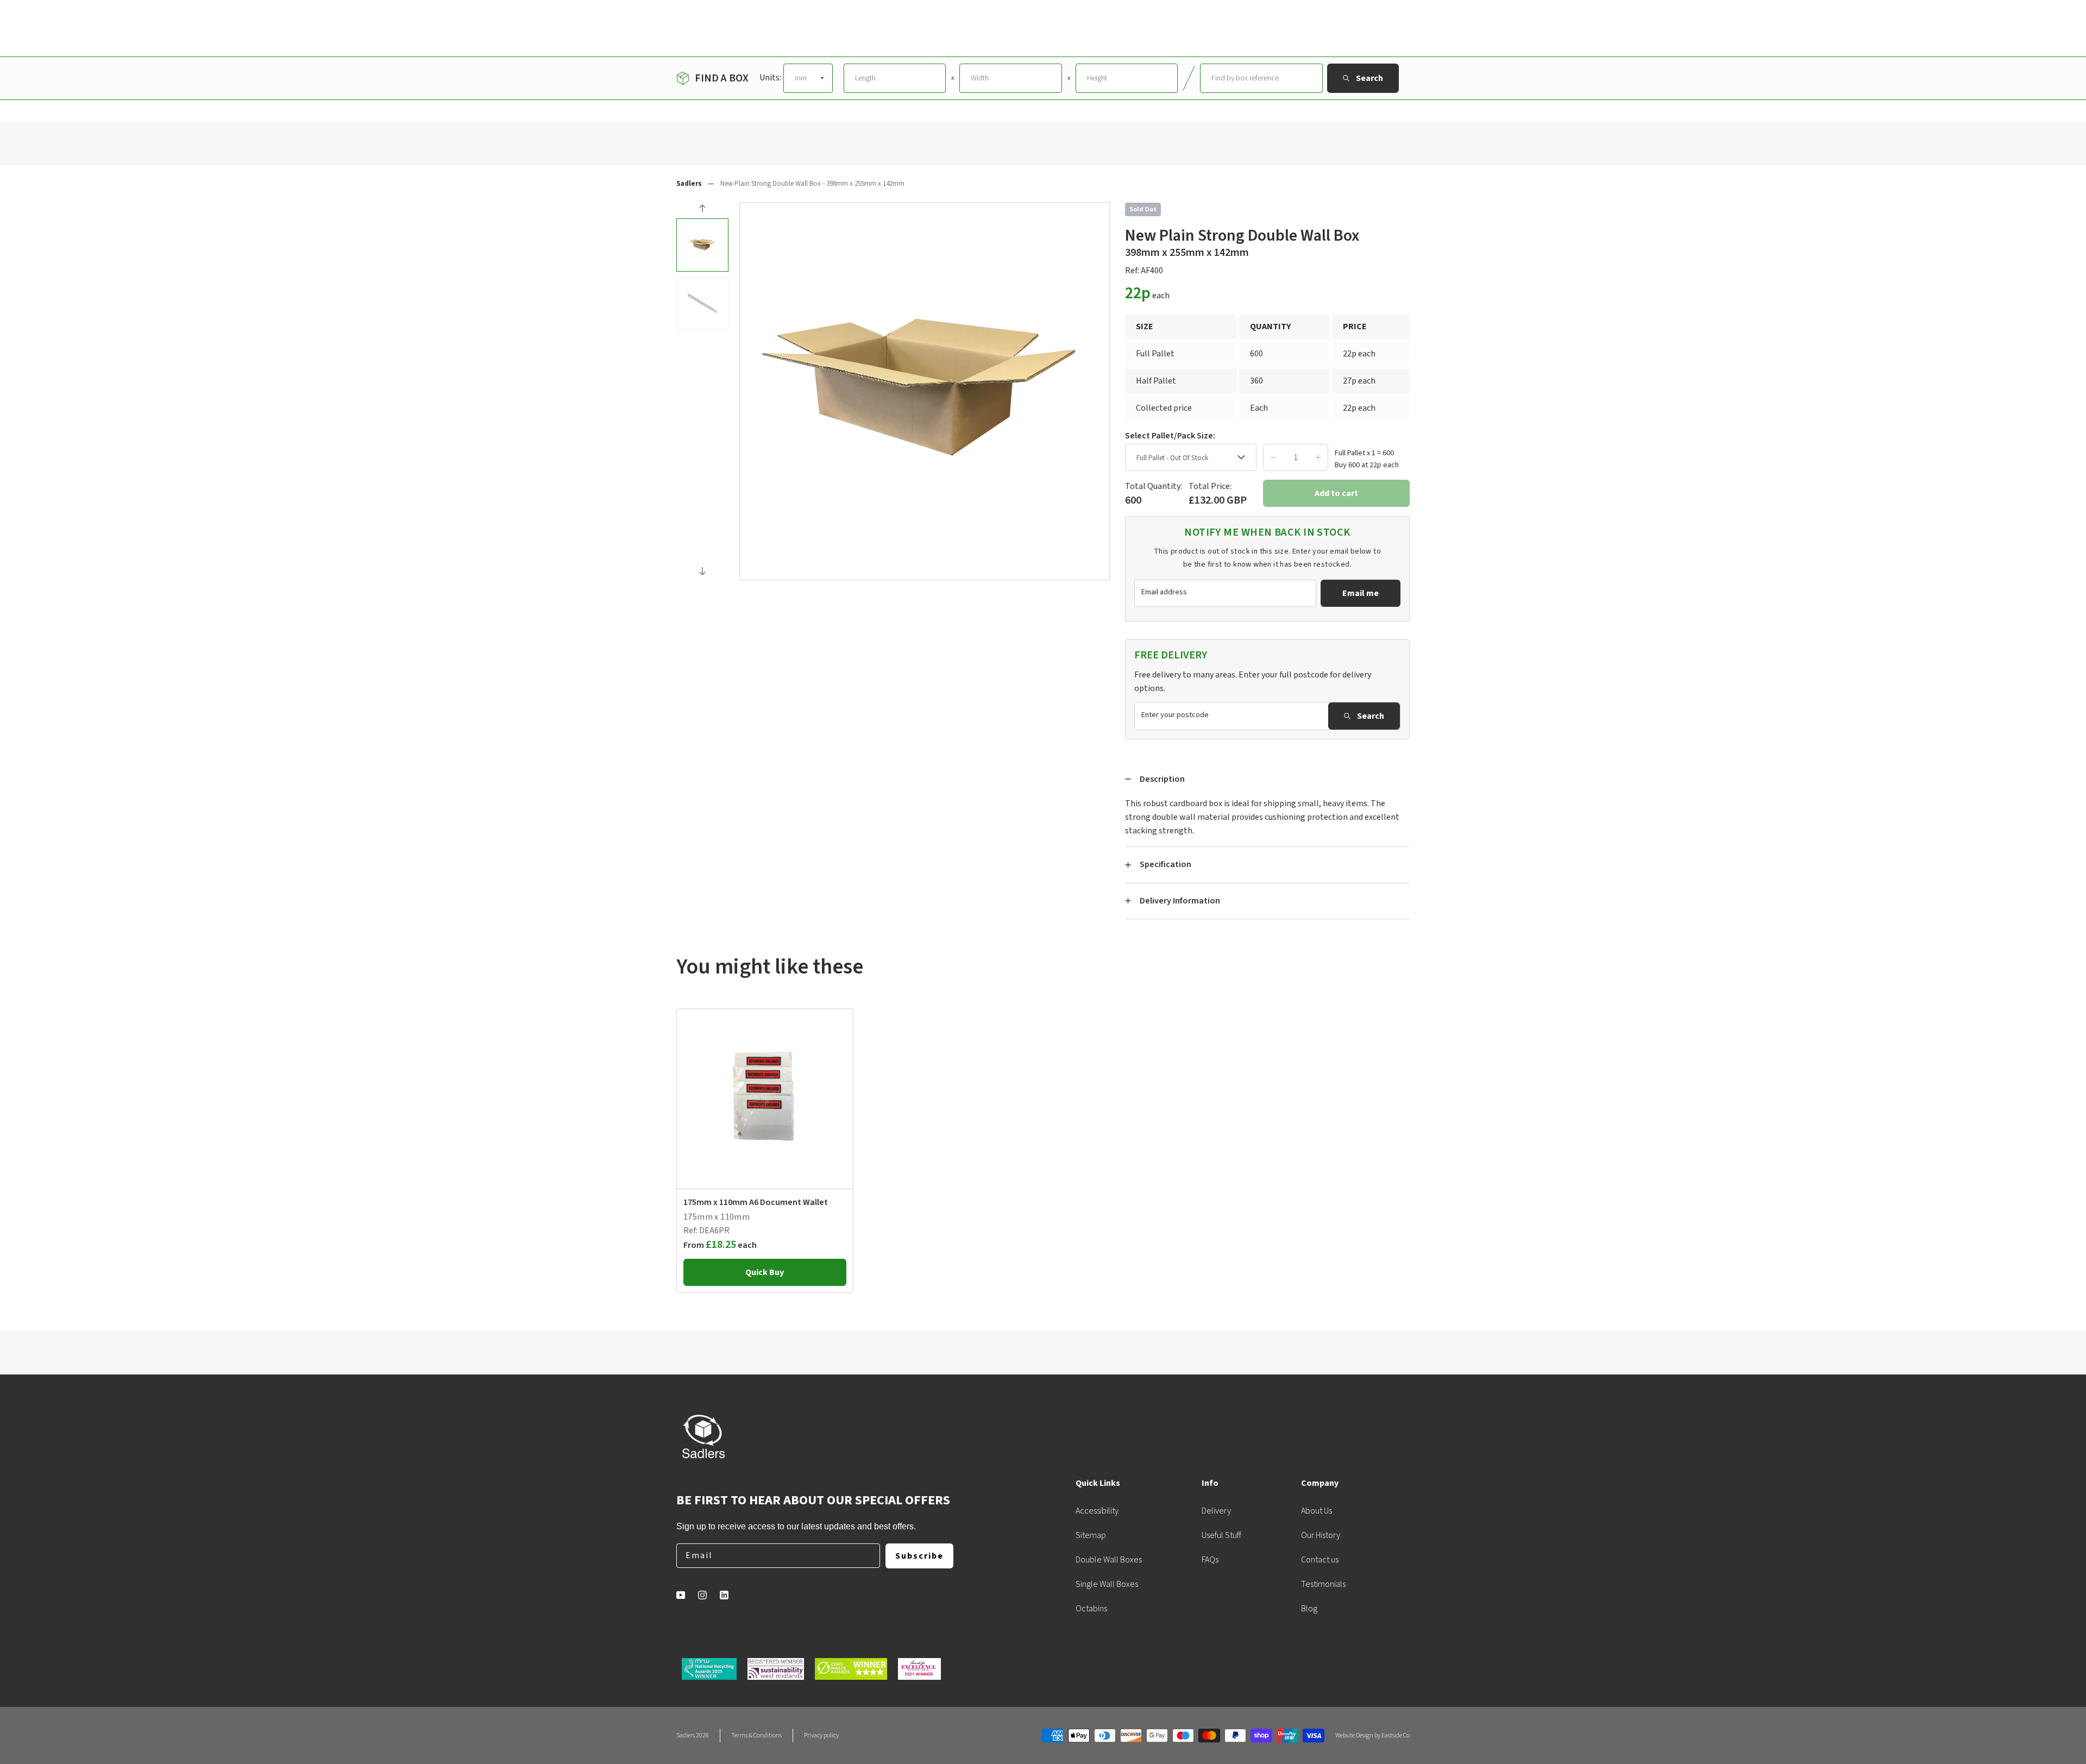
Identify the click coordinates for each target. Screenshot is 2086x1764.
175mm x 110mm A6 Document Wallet (756, 1202)
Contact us (1320, 1560)
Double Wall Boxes (1109, 1560)
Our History (1321, 1535)
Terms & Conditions (756, 1735)
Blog (1309, 1609)
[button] (702, 210)
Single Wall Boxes (1107, 1584)
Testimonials (1323, 1584)
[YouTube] (681, 1595)
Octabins (1091, 1609)
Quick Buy (765, 1272)
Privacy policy (821, 1735)
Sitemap (1091, 1535)
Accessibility (1097, 1511)
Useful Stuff (1221, 1535)
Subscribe (919, 1556)
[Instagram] (702, 1595)
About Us (1317, 1511)
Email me (1361, 593)
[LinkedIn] (724, 1595)
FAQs (1210, 1560)
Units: (770, 78)
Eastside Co (1396, 1735)
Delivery (1216, 1511)
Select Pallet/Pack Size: (1170, 436)
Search (1371, 716)
